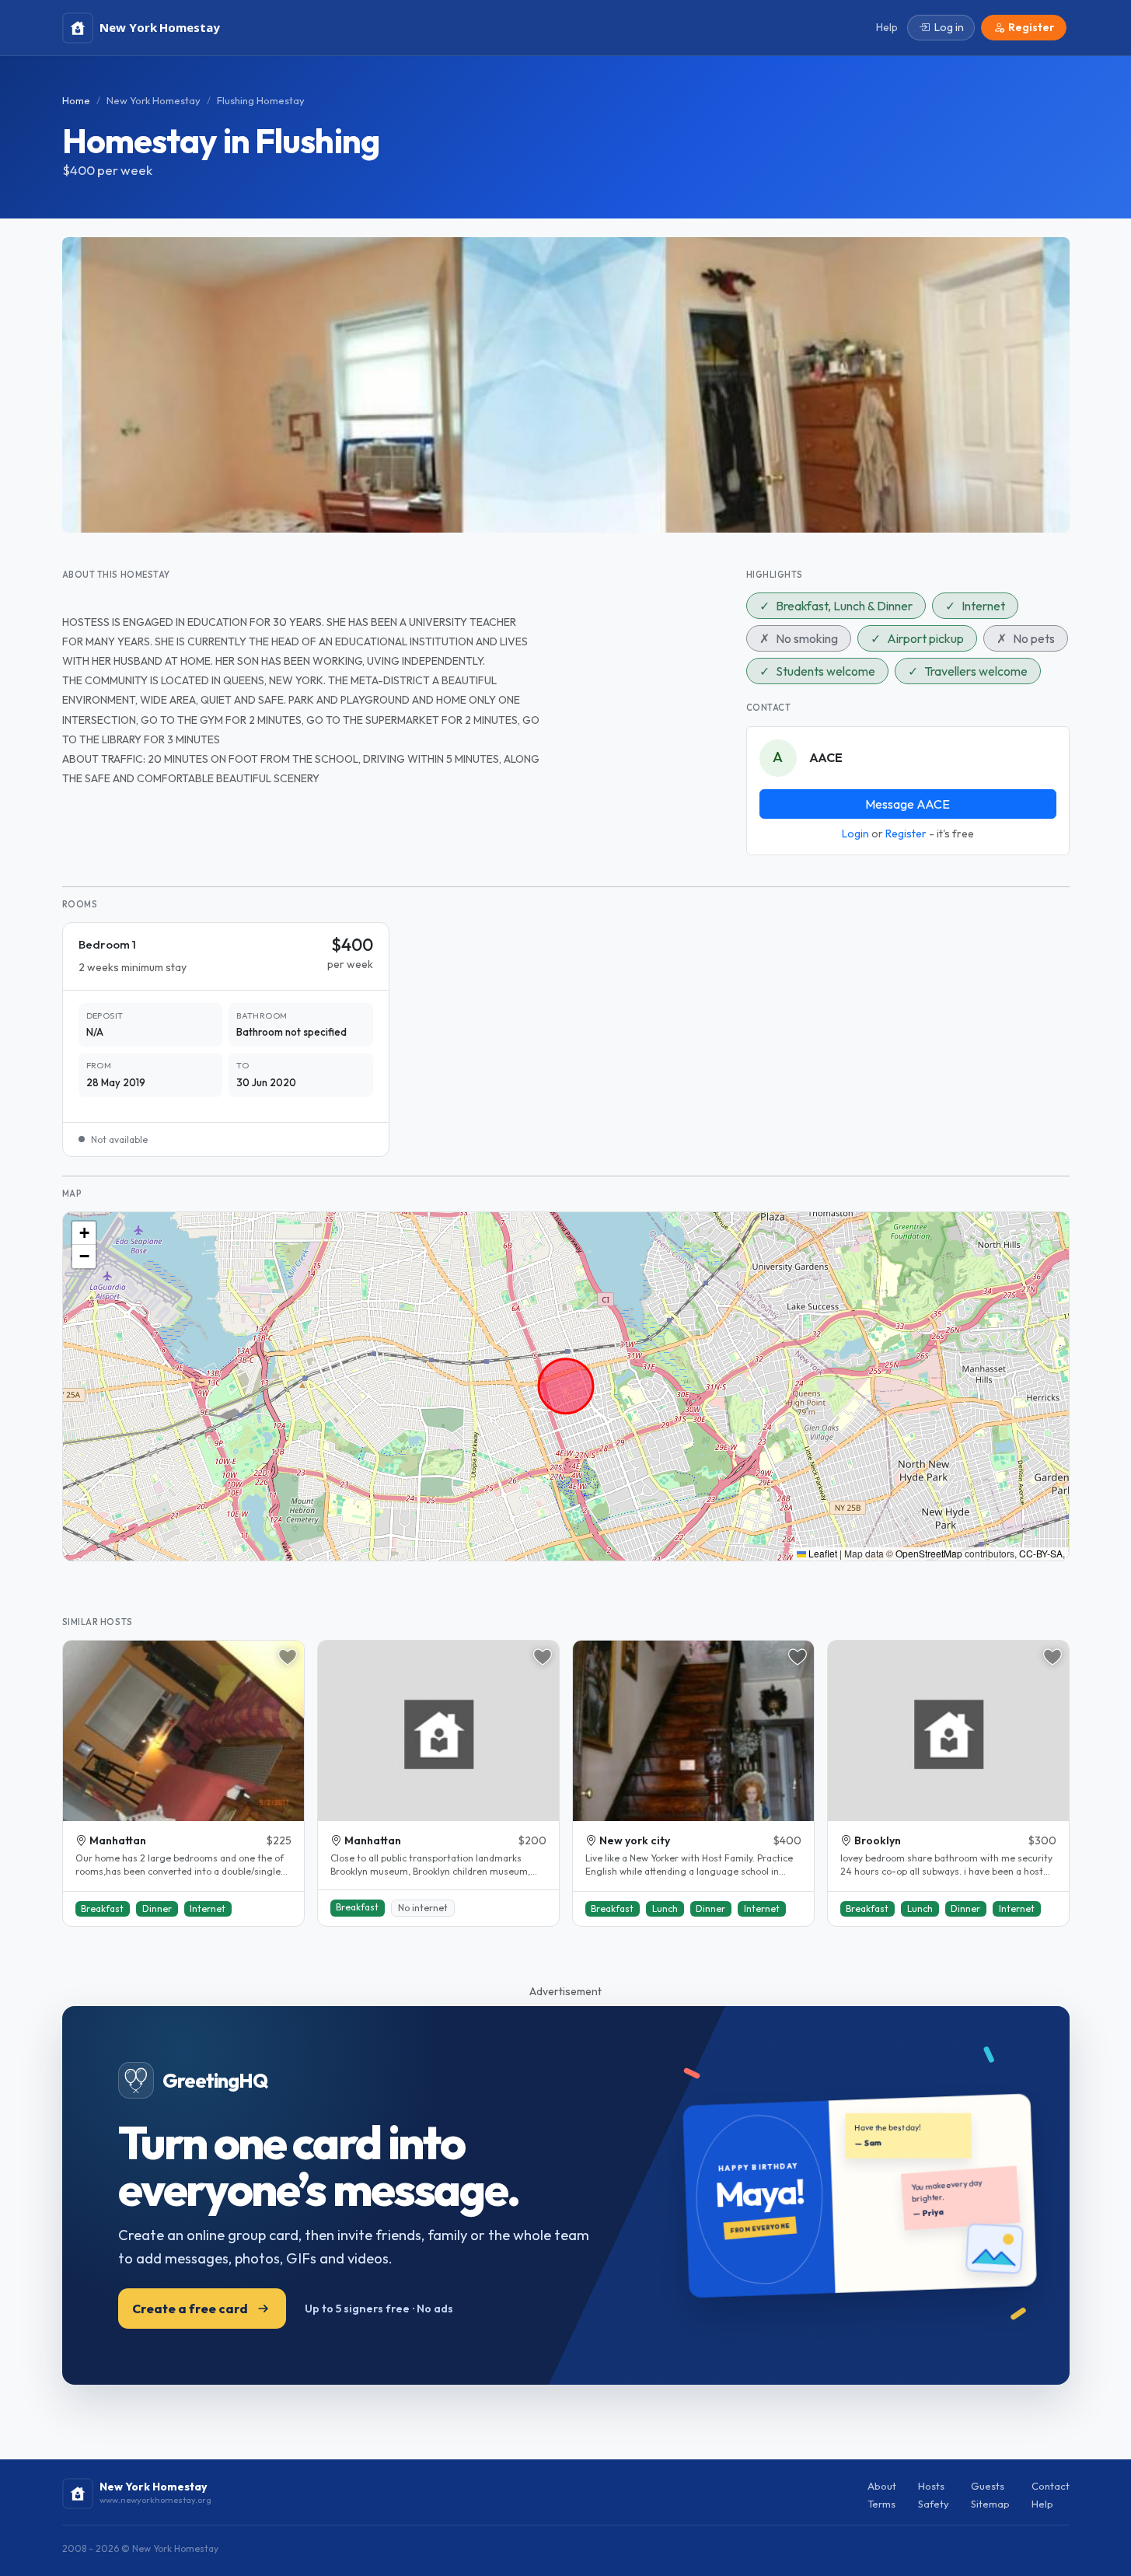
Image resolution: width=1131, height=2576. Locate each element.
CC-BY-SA (1041, 1553)
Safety (934, 2504)
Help (1042, 2504)
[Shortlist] (288, 1657)
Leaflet (822, 1553)
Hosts (931, 2486)
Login (855, 834)
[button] (84, 1233)
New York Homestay (154, 100)
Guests (988, 2486)
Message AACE (908, 804)
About (882, 2486)
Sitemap (990, 2504)
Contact (1051, 2486)
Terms (881, 2504)
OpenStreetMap (929, 1553)
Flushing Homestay (261, 100)
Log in (949, 27)
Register (906, 834)
